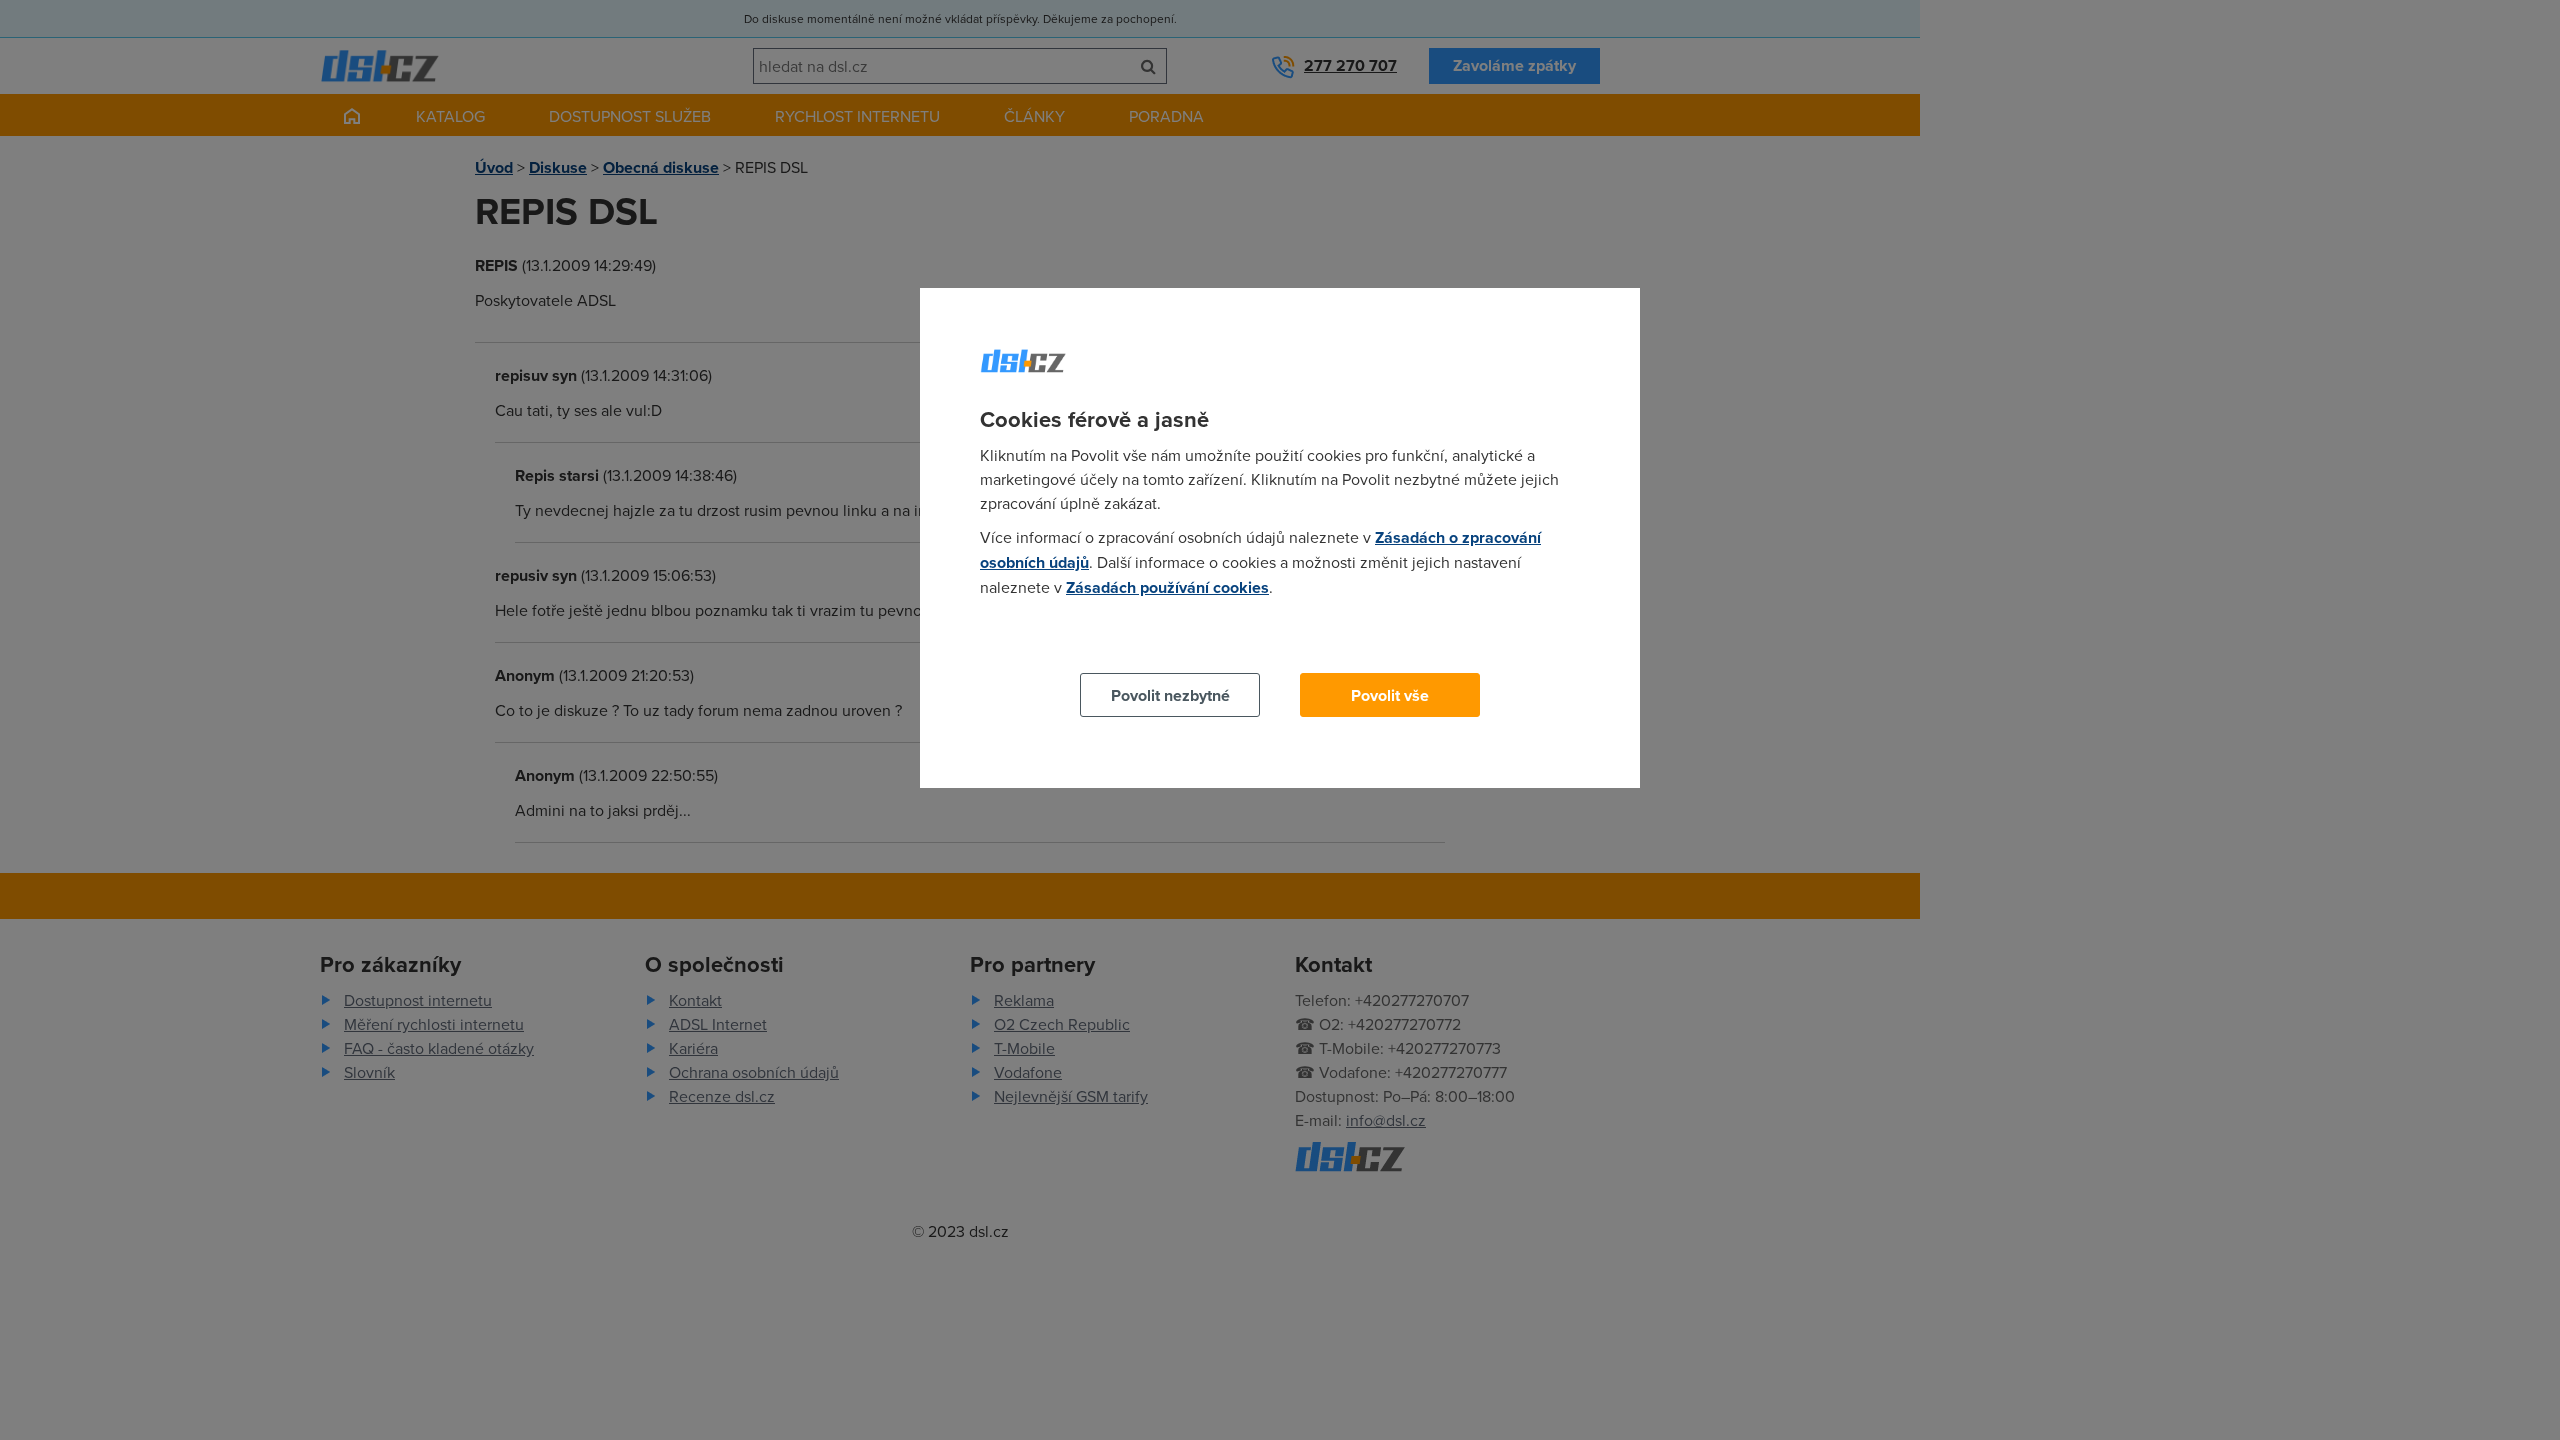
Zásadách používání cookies (1167, 587)
